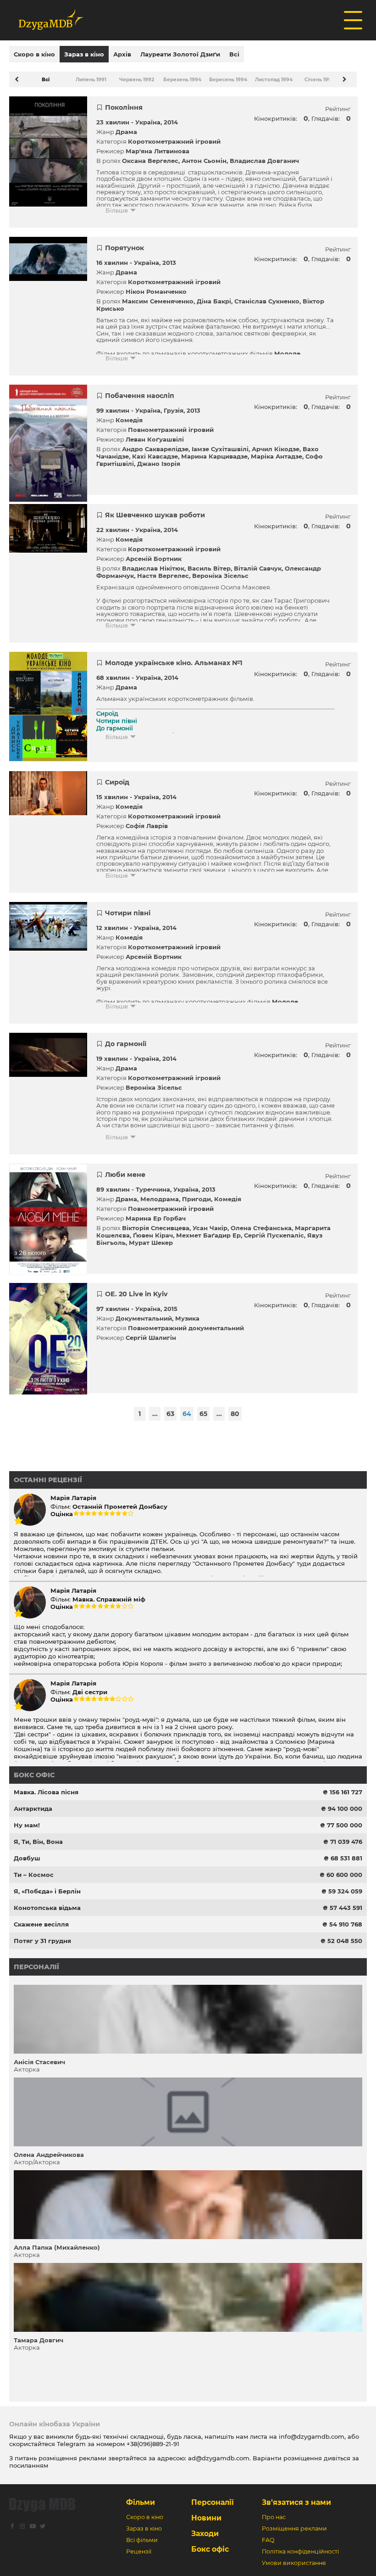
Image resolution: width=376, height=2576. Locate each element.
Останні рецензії (48, 1480)
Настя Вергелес (163, 576)
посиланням (29, 2465)
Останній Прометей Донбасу (120, 1506)
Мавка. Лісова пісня (46, 1792)
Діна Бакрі (214, 301)
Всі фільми (142, 2540)
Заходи (205, 2534)
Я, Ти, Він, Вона (38, 1842)
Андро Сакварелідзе (155, 449)
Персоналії (36, 1967)
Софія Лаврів (147, 826)
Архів (122, 54)
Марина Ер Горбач (156, 1218)
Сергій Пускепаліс (274, 1235)
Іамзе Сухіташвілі (220, 449)
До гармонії (126, 1044)
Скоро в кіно (34, 54)
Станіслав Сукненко (267, 301)
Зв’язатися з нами (296, 2502)
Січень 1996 (320, 80)
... (155, 1414)
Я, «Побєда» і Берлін (47, 1891)
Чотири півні (128, 913)
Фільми (141, 2502)
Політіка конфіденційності (300, 2551)
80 (235, 1414)
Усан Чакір (210, 1228)
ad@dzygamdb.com (219, 2458)
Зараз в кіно (84, 54)
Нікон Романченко (156, 291)
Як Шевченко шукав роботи (155, 515)
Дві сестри (90, 1692)
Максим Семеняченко (158, 301)
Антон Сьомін (204, 161)
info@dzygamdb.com (311, 2436)
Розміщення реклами (294, 2528)
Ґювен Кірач (153, 1235)
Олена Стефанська (261, 1228)
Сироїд (117, 782)
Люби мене (125, 1175)
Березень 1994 (182, 80)
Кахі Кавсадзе (155, 456)
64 (187, 1414)
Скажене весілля (41, 1924)
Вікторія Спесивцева (156, 1228)
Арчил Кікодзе (276, 449)
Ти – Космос (34, 1875)
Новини (206, 2518)
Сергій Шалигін (151, 1338)
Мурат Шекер (151, 1243)
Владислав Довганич (264, 161)
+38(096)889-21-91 (153, 2444)
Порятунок (124, 248)
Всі (234, 54)
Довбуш (27, 1858)
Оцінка (62, 1514)
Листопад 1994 (274, 80)
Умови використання (294, 2563)
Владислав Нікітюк (153, 568)
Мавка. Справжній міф (109, 1599)
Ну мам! (27, 1825)
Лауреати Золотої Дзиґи (180, 54)
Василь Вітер (209, 568)
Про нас (274, 2517)
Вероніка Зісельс (220, 576)
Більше (117, 210)
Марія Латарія (73, 1498)
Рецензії (139, 2551)
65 (203, 1414)
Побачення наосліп (140, 396)
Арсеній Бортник (154, 559)
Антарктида (33, 1809)
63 (170, 1414)
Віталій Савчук (258, 568)
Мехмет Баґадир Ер (208, 1235)
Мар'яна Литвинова (158, 151)
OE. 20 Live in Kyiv (136, 1294)
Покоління (124, 107)
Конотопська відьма (47, 1908)
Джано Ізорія (159, 464)
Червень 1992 (137, 80)
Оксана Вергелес (150, 161)
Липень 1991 (91, 80)
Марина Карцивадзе (214, 456)
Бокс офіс (34, 1775)
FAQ (268, 2540)
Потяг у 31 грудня (42, 1941)
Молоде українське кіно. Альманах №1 (174, 663)
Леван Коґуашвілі (155, 439)
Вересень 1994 (228, 80)
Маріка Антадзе (276, 456)
